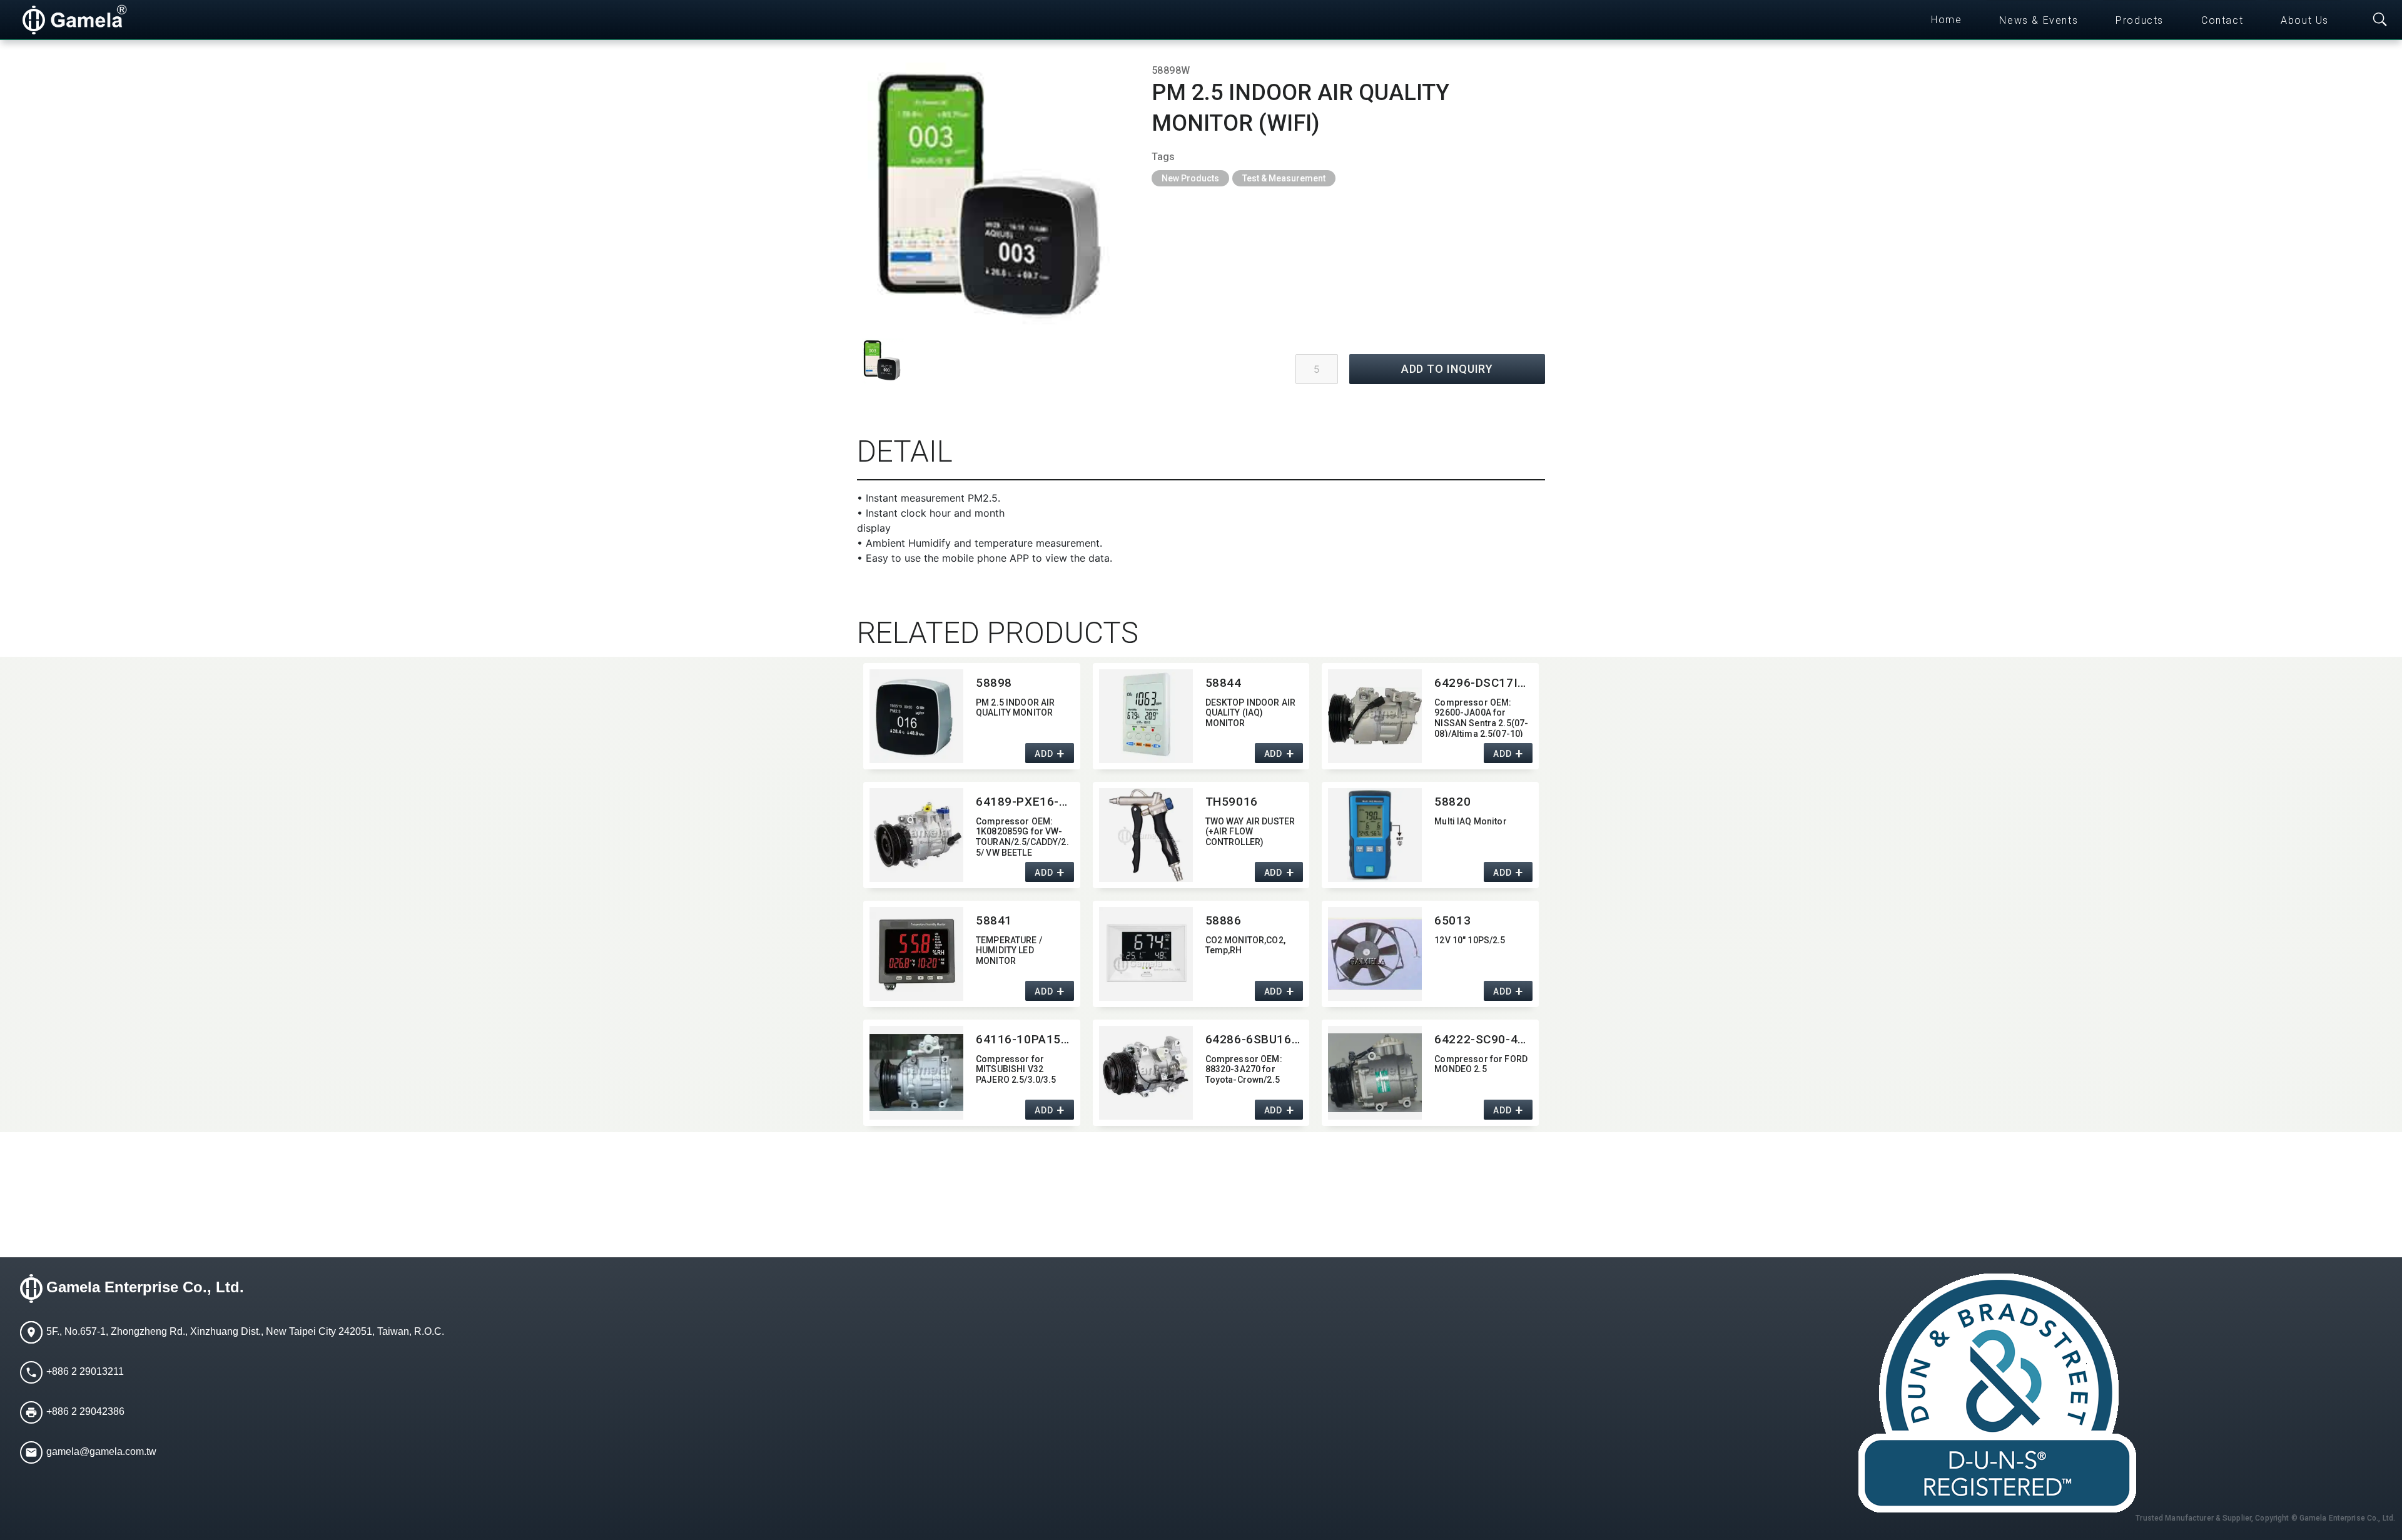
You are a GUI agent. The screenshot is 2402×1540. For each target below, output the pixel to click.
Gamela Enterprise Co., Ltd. (145, 1287)
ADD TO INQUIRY (1447, 369)
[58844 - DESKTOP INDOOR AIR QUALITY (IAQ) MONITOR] (1146, 716)
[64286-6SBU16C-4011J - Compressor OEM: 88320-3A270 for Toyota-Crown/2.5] (1146, 1073)
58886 (1224, 920)
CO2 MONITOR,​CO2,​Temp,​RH (1245, 945)
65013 (1452, 920)
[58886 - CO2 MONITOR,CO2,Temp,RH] (1146, 954)
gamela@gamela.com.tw (101, 1451)
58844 (1224, 683)
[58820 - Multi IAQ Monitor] (1375, 835)
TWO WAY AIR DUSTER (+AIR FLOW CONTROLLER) (1250, 832)
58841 (994, 920)
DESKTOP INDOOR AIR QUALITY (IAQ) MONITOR (1251, 713)
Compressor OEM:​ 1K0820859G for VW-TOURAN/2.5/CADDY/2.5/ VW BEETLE (1022, 836)
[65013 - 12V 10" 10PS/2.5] (1375, 954)
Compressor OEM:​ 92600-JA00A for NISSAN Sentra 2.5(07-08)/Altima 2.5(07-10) (1481, 717)
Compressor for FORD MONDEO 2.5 (1481, 1064)
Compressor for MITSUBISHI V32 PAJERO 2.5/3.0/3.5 (1016, 1070)
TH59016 (1232, 802)
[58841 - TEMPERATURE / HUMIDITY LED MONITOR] (916, 954)
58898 (994, 683)
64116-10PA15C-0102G (1025, 1039)
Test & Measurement (1284, 178)
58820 (1452, 802)
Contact (2222, 20)
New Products (1190, 178)
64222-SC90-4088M (1483, 1039)
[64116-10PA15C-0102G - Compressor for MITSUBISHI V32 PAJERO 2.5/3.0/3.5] (916, 1073)
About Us (2305, 20)
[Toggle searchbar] (2380, 20)
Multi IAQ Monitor (1470, 821)
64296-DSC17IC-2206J (1483, 683)
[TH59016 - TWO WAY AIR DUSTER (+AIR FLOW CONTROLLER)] (1146, 835)
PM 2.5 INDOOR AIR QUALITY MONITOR (1015, 708)
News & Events (2039, 20)
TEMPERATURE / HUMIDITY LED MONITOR (1009, 951)
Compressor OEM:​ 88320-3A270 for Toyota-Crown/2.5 (1244, 1070)
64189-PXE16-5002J (1025, 802)
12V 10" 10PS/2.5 (1470, 940)
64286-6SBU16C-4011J (1254, 1039)
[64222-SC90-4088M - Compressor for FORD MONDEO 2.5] (1375, 1073)
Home (1946, 20)
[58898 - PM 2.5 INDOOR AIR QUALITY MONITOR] (916, 716)
